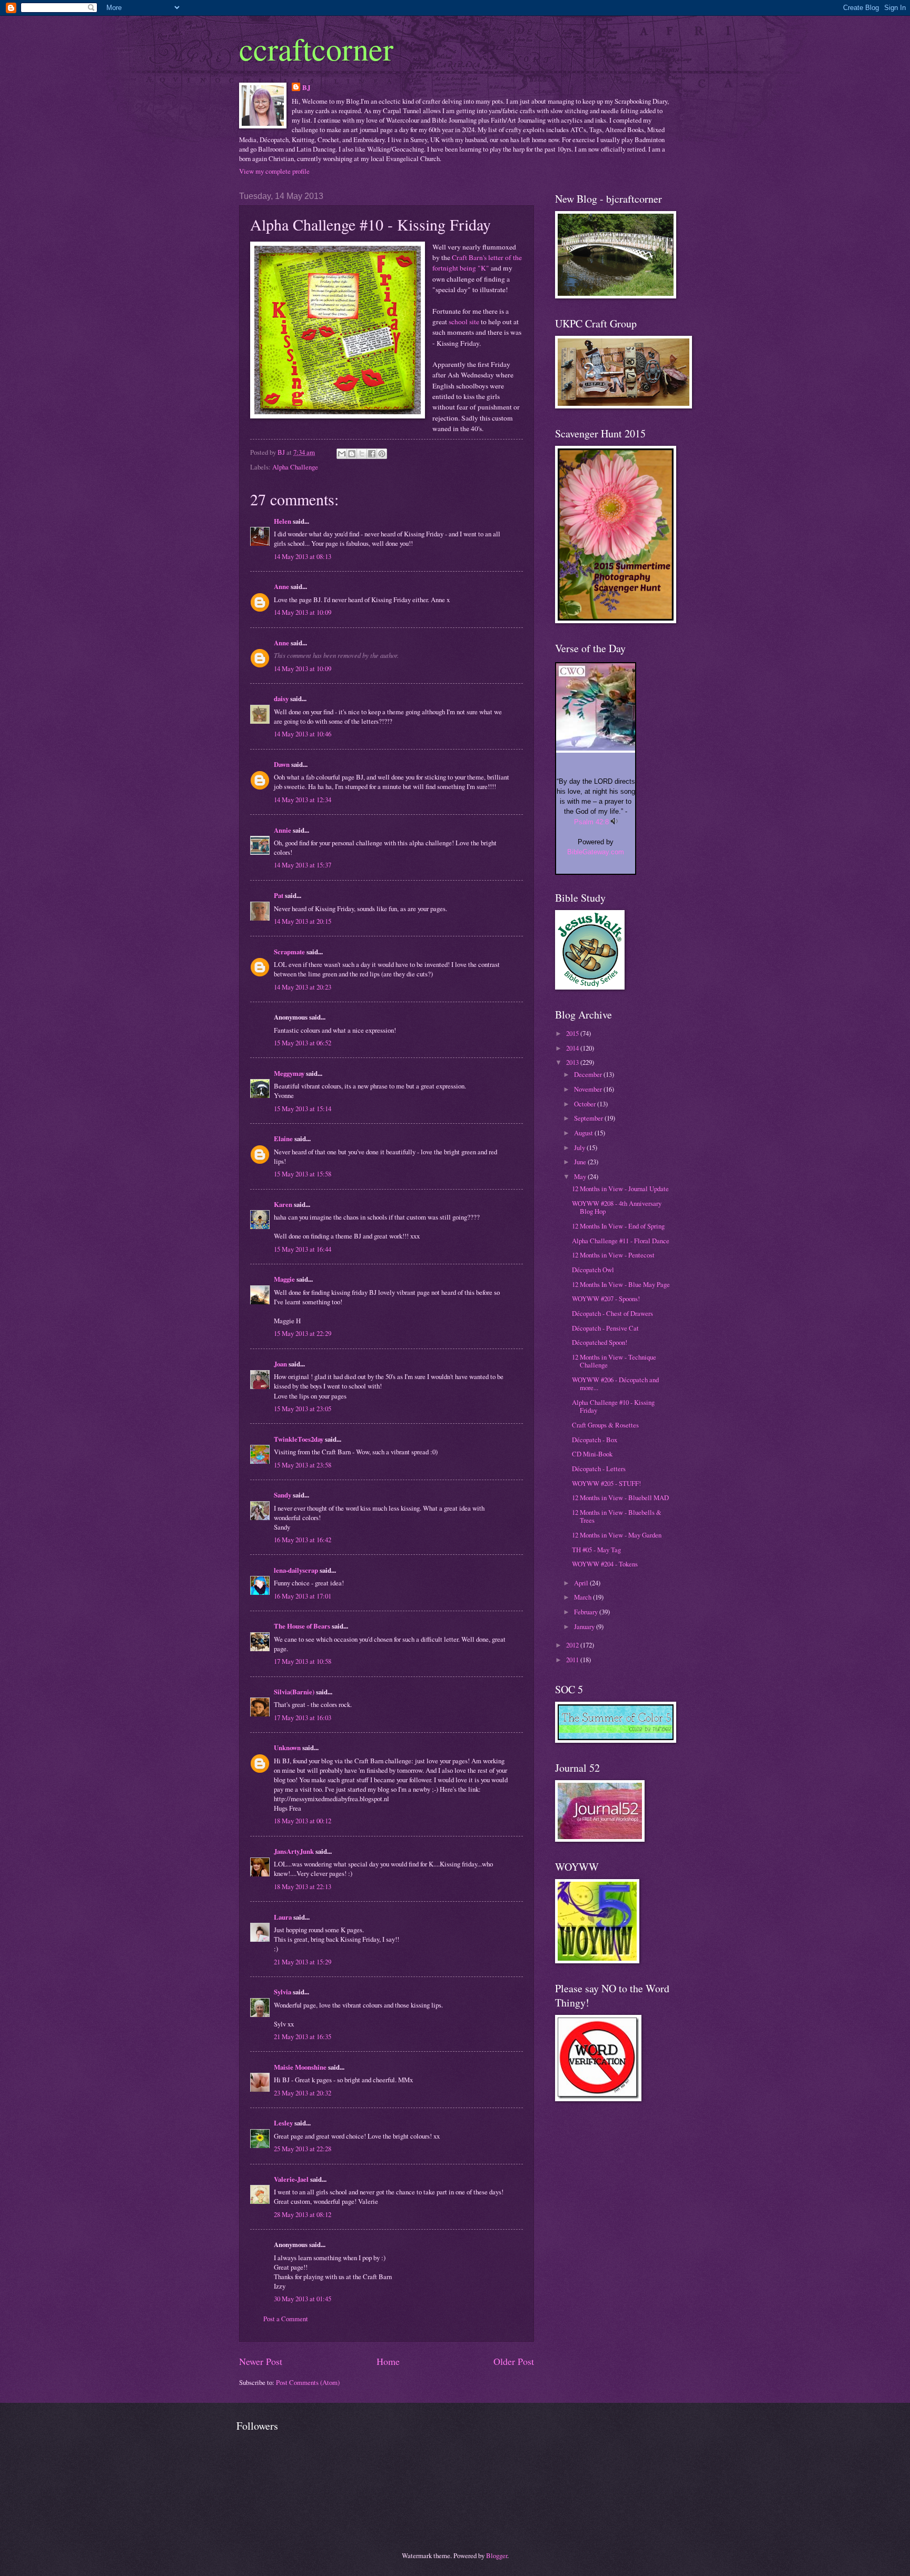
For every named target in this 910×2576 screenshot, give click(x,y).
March (583, 1597)
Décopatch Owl (593, 1270)
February (587, 1612)
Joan (280, 1364)
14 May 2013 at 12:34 (303, 800)
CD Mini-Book (592, 1454)
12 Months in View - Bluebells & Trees (617, 1516)
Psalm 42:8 (591, 822)
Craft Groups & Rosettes (605, 1425)
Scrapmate (289, 952)
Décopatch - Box (595, 1440)
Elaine (283, 1139)
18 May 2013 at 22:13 (303, 1886)
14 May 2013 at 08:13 (303, 556)
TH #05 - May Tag (596, 1550)
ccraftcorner (316, 48)
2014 (573, 1048)
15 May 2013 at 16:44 (303, 1249)
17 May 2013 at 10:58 (303, 1661)
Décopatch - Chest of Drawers (612, 1313)
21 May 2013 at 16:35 (303, 2036)
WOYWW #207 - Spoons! (606, 1299)
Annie (283, 830)
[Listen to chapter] (614, 822)
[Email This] (342, 454)
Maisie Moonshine (300, 2067)
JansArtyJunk (294, 1851)
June (581, 1162)
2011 (573, 1660)
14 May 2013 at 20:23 (303, 987)
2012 (573, 1645)
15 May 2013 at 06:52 (303, 1043)
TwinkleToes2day (299, 1439)
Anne (281, 586)
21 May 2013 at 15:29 (303, 1962)
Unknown (287, 1748)
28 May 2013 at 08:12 (303, 2214)
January (585, 1626)
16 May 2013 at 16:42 (303, 1540)
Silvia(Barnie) (294, 1692)
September (589, 1118)
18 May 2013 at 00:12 (303, 1821)
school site (464, 322)
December (589, 1074)
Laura (283, 1917)
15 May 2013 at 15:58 (303, 1174)
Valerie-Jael (291, 2179)
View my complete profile (274, 171)
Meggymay (289, 1073)
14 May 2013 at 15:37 (303, 865)
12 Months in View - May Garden (617, 1535)
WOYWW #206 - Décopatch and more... (615, 1384)
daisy (281, 698)
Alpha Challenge (295, 467)
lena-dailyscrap (296, 1570)
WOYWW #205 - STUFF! (606, 1483)
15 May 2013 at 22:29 (303, 1333)
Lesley (283, 2123)
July (580, 1147)
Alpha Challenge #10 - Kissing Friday (613, 1406)
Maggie (284, 1279)
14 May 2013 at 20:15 (303, 921)
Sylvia (283, 1992)
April (582, 1583)
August (584, 1133)
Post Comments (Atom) (308, 2382)
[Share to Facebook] (372, 454)
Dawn (282, 764)
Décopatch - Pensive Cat (605, 1328)
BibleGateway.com (596, 852)
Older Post (514, 2361)
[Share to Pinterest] (382, 454)
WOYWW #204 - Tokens (605, 1564)
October (586, 1104)
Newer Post (261, 2361)
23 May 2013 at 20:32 (303, 2093)
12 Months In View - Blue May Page (621, 1284)
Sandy (283, 1495)
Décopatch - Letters (599, 1469)
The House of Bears (302, 1626)
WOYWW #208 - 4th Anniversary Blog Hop (617, 1207)
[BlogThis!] (352, 454)
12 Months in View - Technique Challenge (614, 1361)
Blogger (497, 2555)
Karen (283, 1204)
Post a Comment (286, 2319)
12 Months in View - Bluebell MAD (620, 1497)
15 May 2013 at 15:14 (303, 1109)
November (589, 1089)
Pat (279, 895)
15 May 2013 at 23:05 (303, 1409)
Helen (283, 521)
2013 (573, 1062)
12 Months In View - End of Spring (618, 1226)
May (581, 1176)
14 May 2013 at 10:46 (303, 734)
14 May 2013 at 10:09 (303, 612)
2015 (573, 1033)
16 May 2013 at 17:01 (303, 1596)
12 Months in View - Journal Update (620, 1189)
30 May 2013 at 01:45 (303, 2299)
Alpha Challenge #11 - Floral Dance (621, 1241)
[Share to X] (362, 454)
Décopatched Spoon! (600, 1342)
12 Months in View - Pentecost (613, 1255)
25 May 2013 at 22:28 (303, 2149)
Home (388, 2361)
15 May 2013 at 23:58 (303, 1465)
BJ (306, 87)
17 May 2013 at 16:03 (303, 1718)
